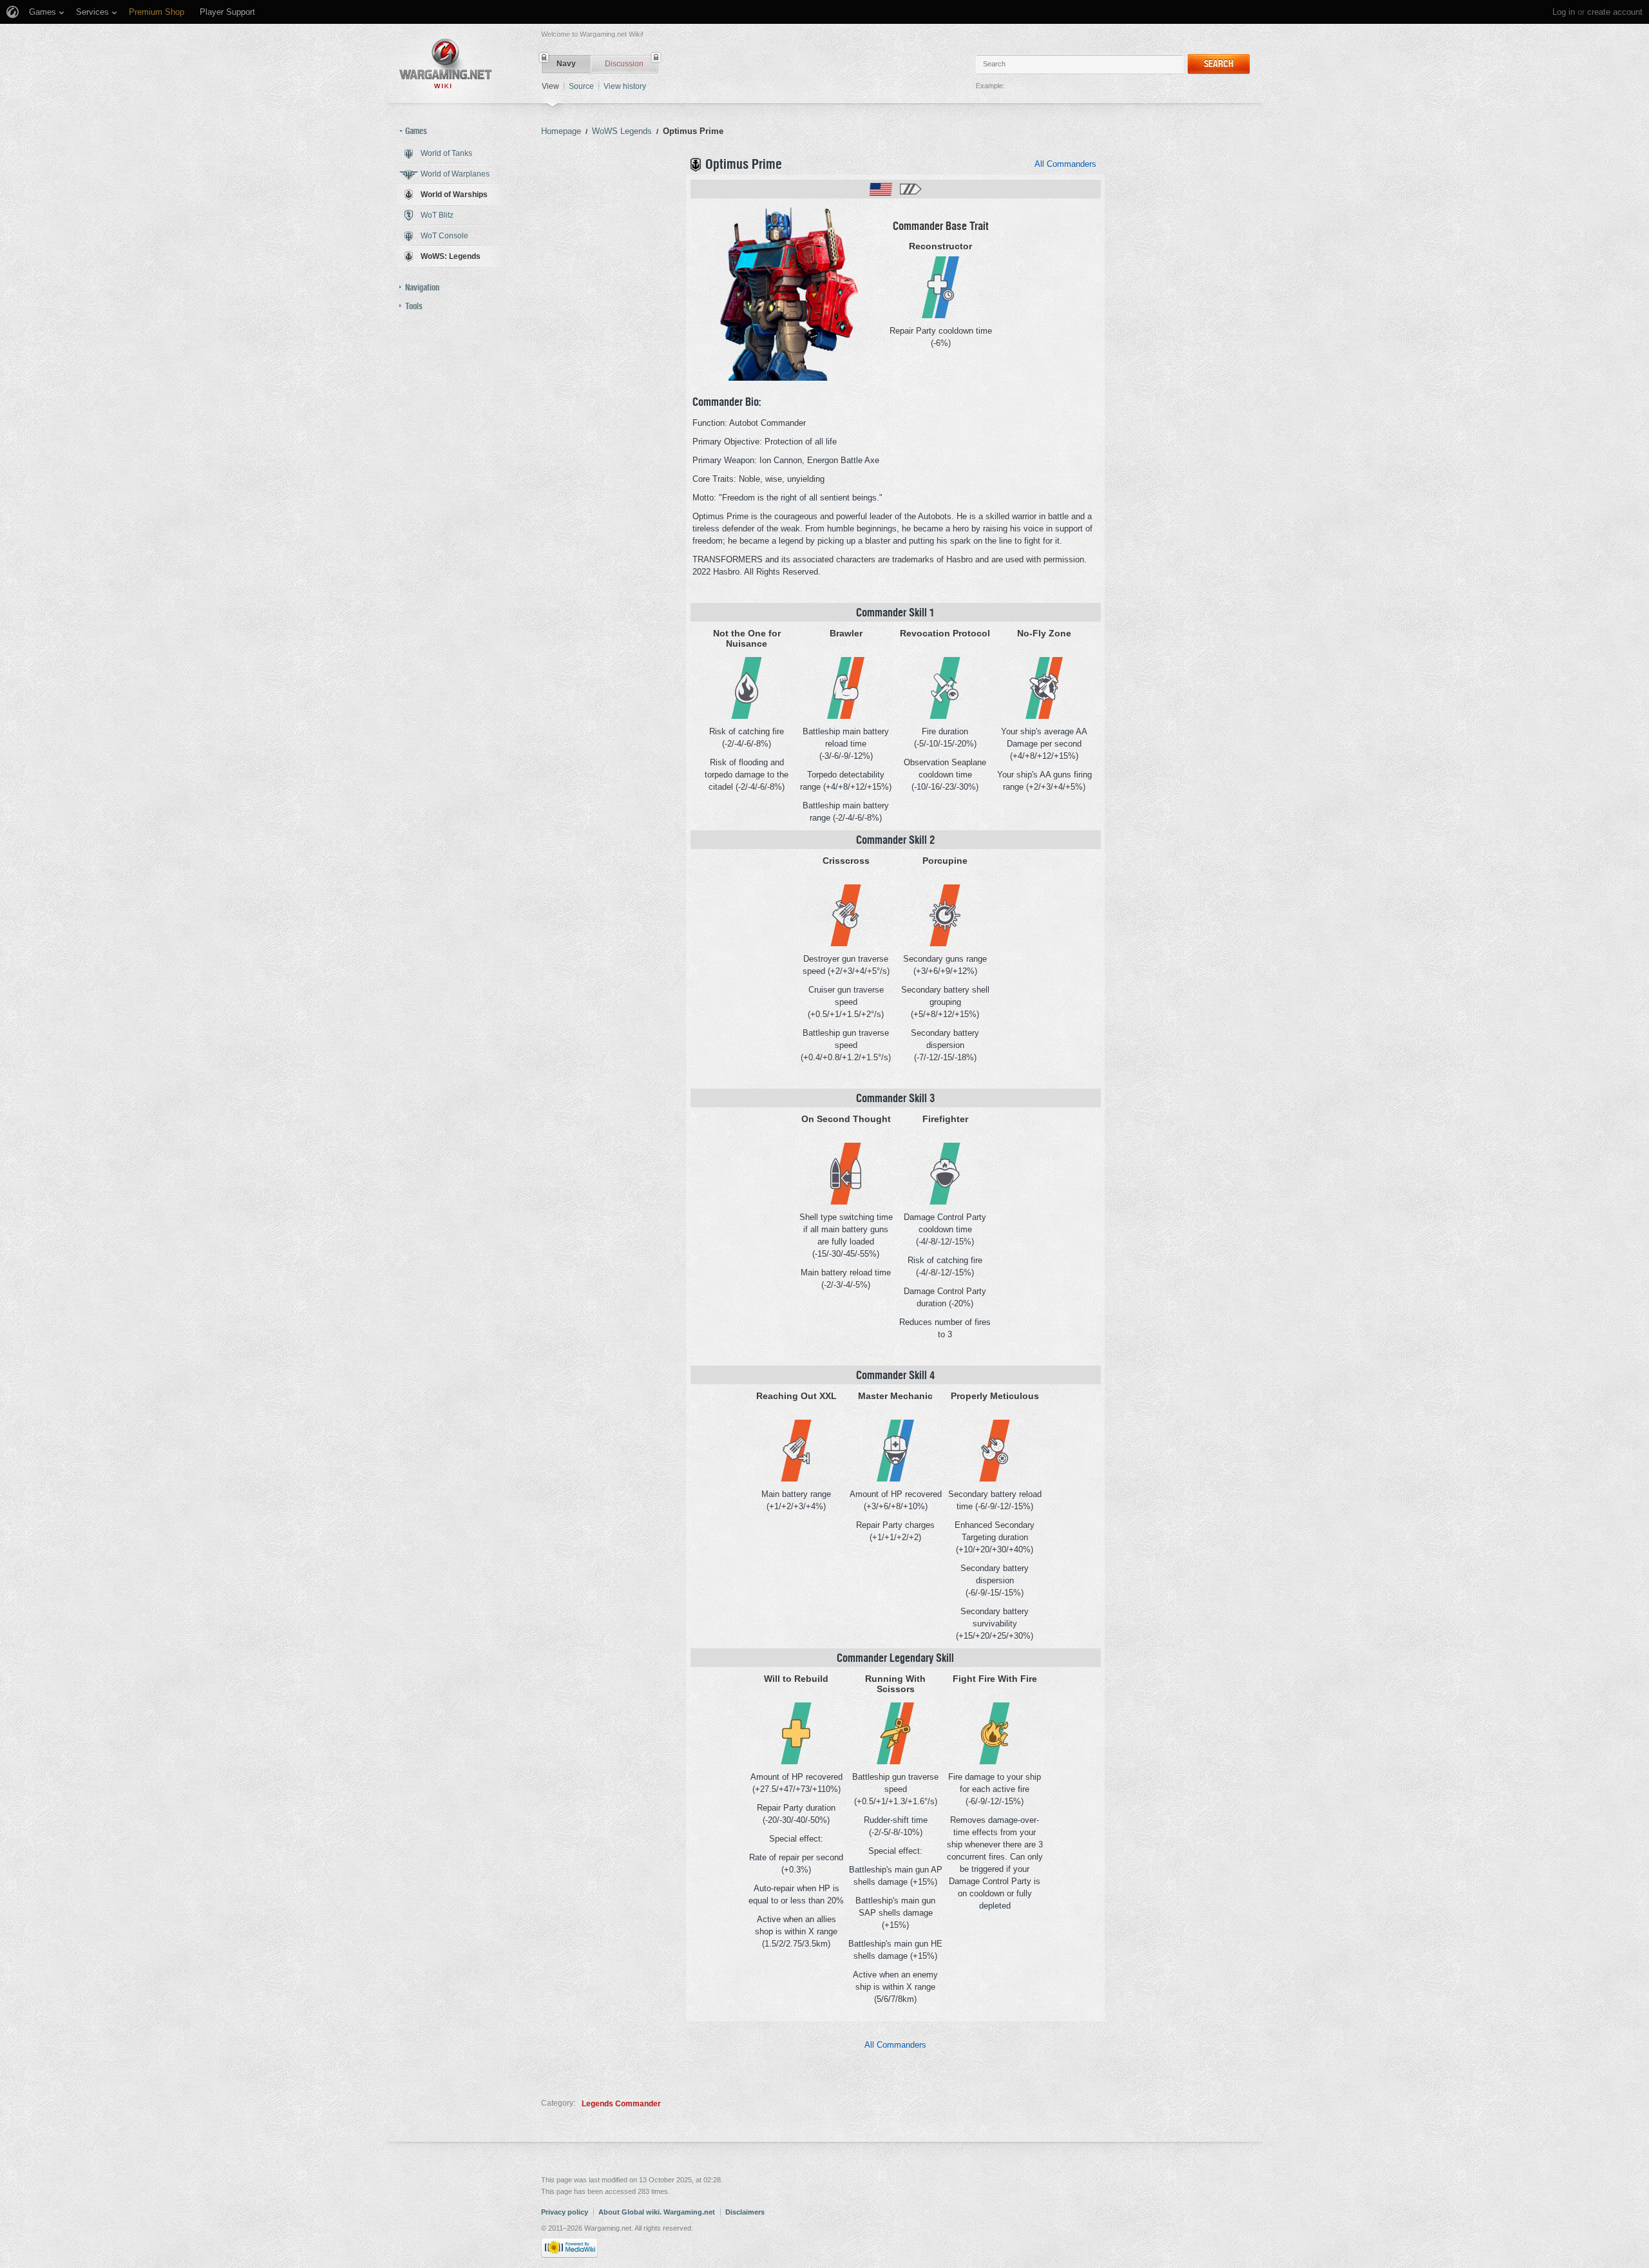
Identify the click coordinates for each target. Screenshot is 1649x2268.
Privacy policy (565, 2212)
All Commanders (1065, 164)
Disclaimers (745, 2212)
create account (1615, 12)
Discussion (624, 64)
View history (625, 86)
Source (581, 86)
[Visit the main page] (446, 63)
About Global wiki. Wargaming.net (657, 2212)
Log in (1564, 12)
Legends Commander (621, 2104)
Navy (566, 64)
